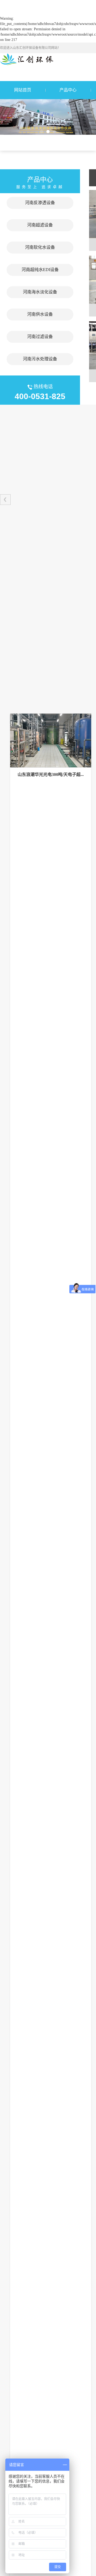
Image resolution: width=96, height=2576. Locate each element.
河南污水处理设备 (40, 359)
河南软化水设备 (40, 247)
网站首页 (23, 90)
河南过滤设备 (40, 337)
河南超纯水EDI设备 (40, 270)
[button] (42, 132)
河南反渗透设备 (40, 203)
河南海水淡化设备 (40, 292)
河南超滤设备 (40, 225)
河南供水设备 (40, 314)
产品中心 (68, 90)
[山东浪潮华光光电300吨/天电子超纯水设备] (51, 741)
